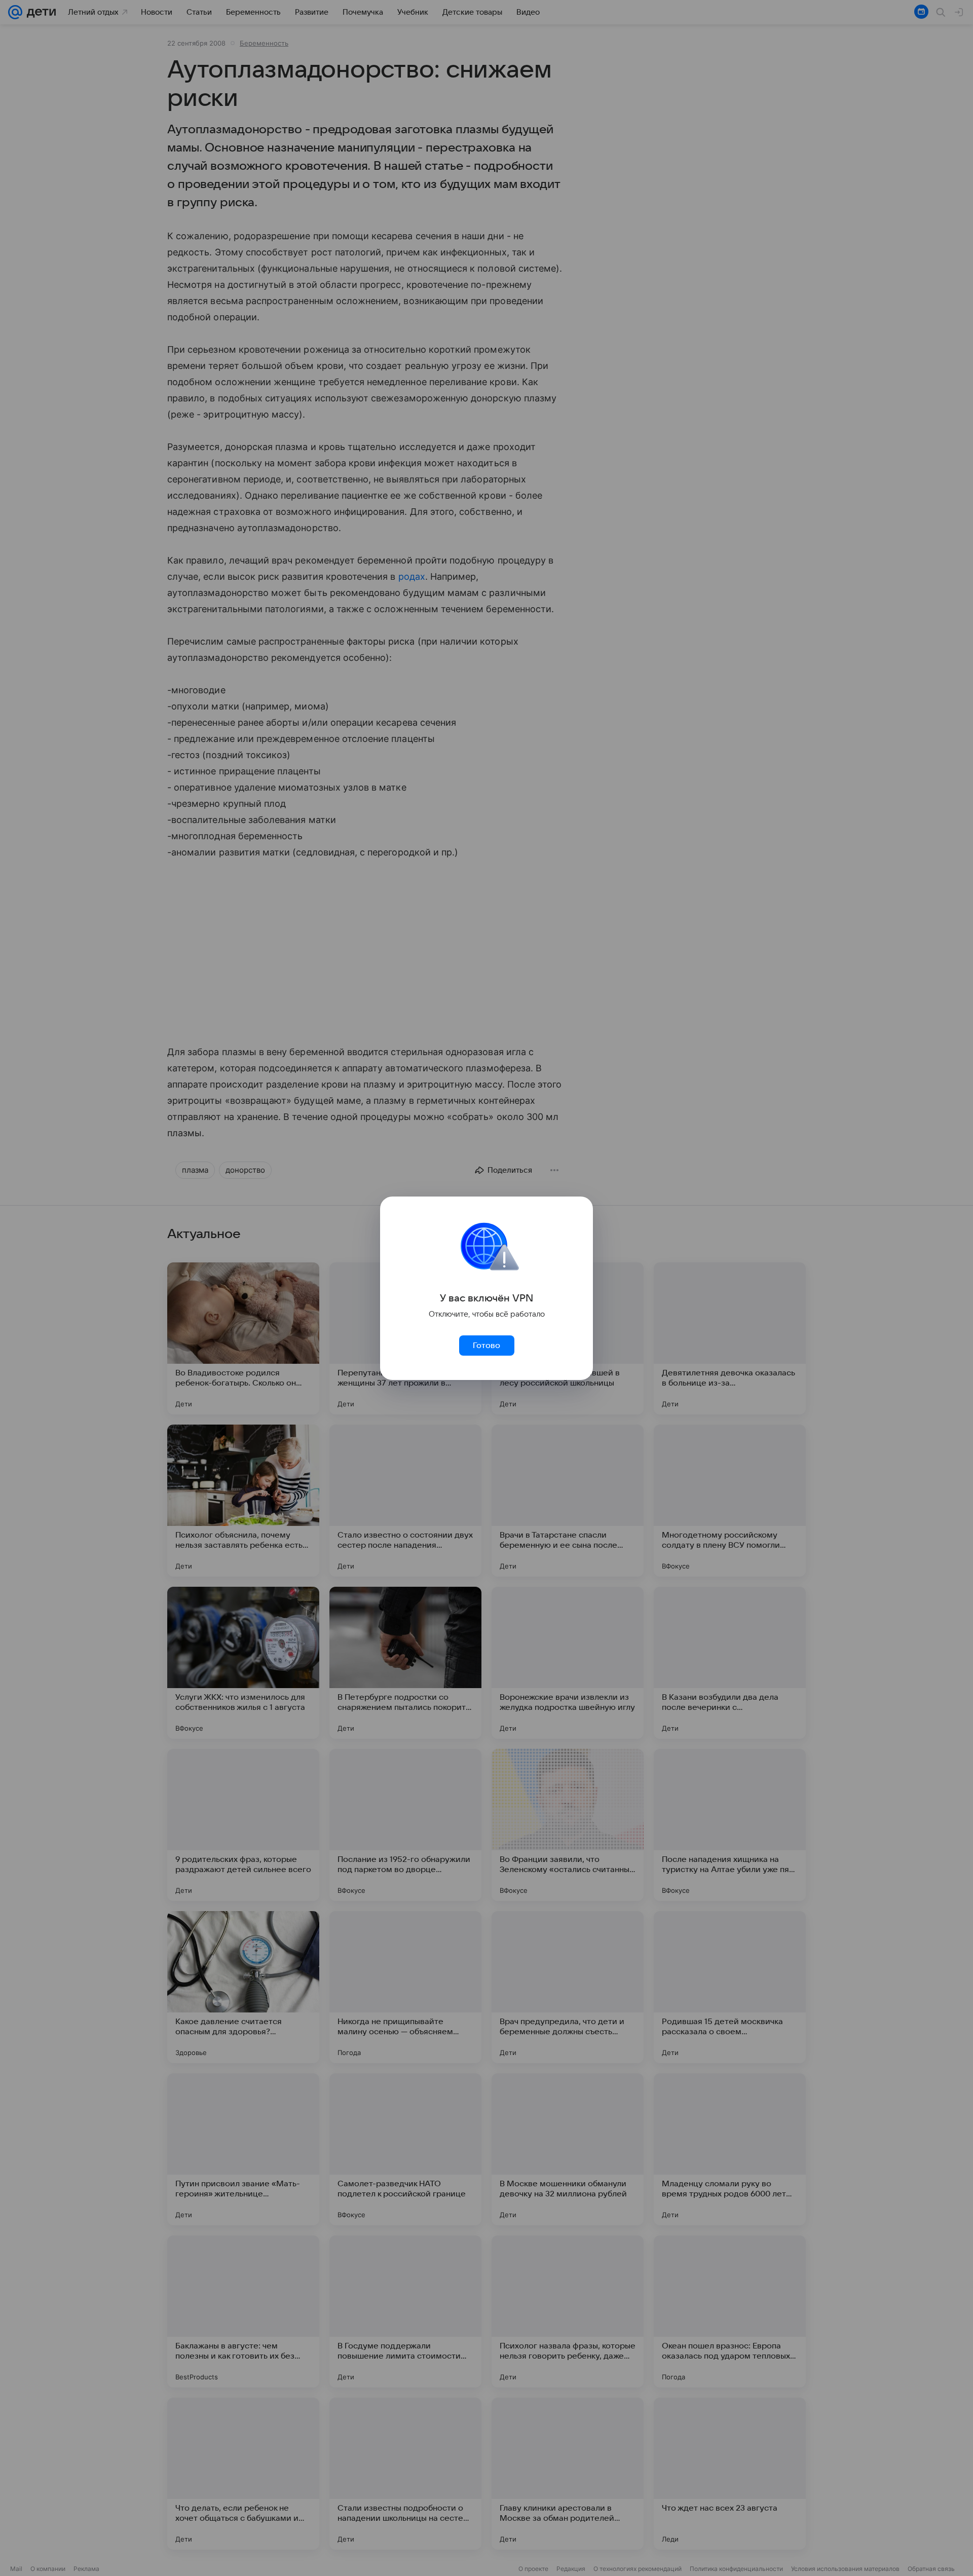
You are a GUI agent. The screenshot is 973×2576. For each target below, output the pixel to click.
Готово (486, 1346)
